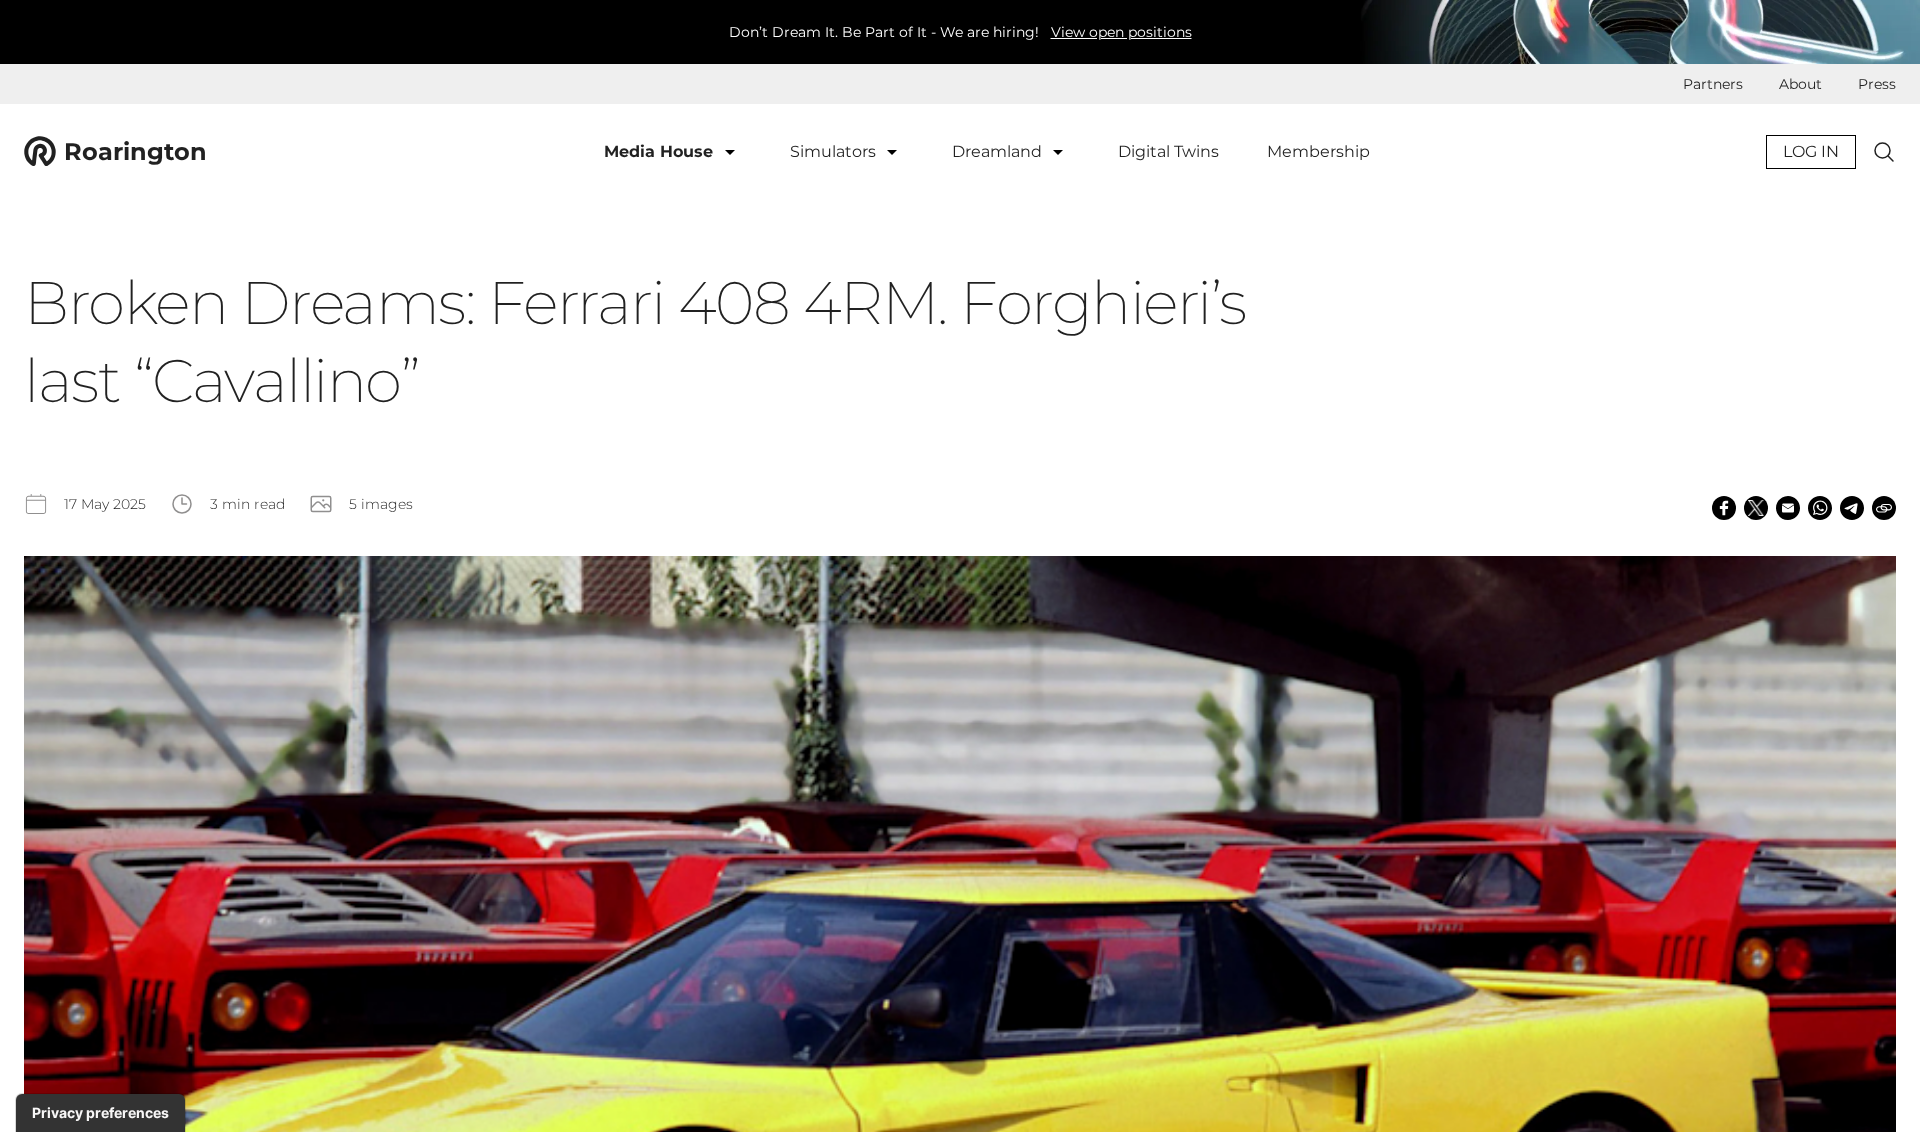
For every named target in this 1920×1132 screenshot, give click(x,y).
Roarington (135, 151)
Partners (1713, 84)
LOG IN (1811, 151)
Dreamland (999, 151)
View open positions (1121, 32)
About (1800, 84)
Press (1877, 84)
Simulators (835, 151)
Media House (661, 151)
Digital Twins (1168, 151)
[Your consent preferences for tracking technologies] (100, 1113)
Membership (1318, 151)
